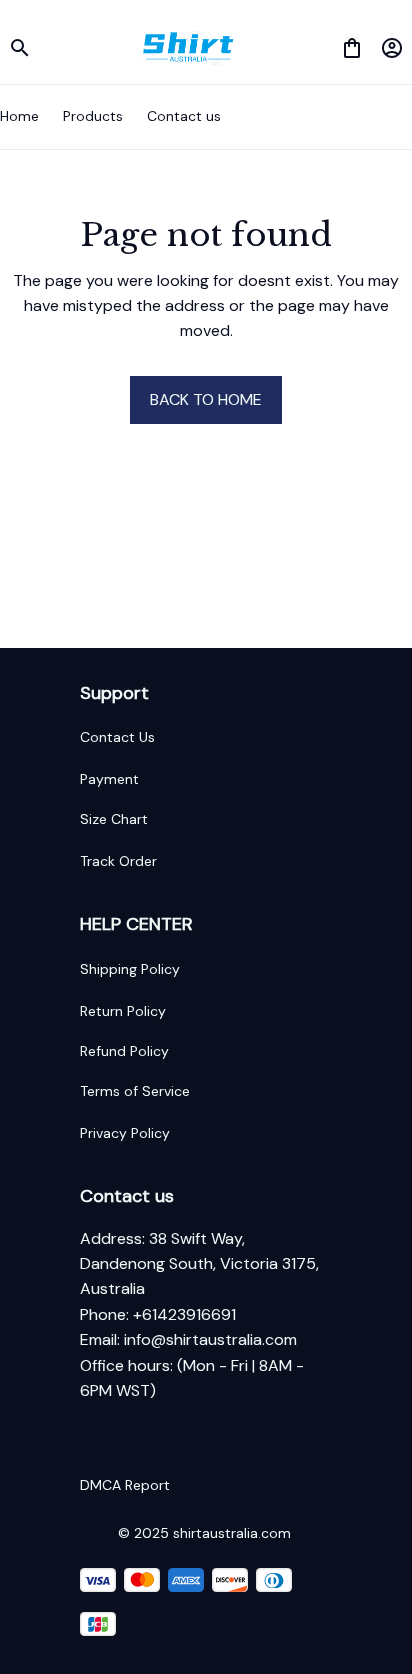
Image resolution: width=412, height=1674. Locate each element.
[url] (210, 1340)
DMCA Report (125, 1485)
